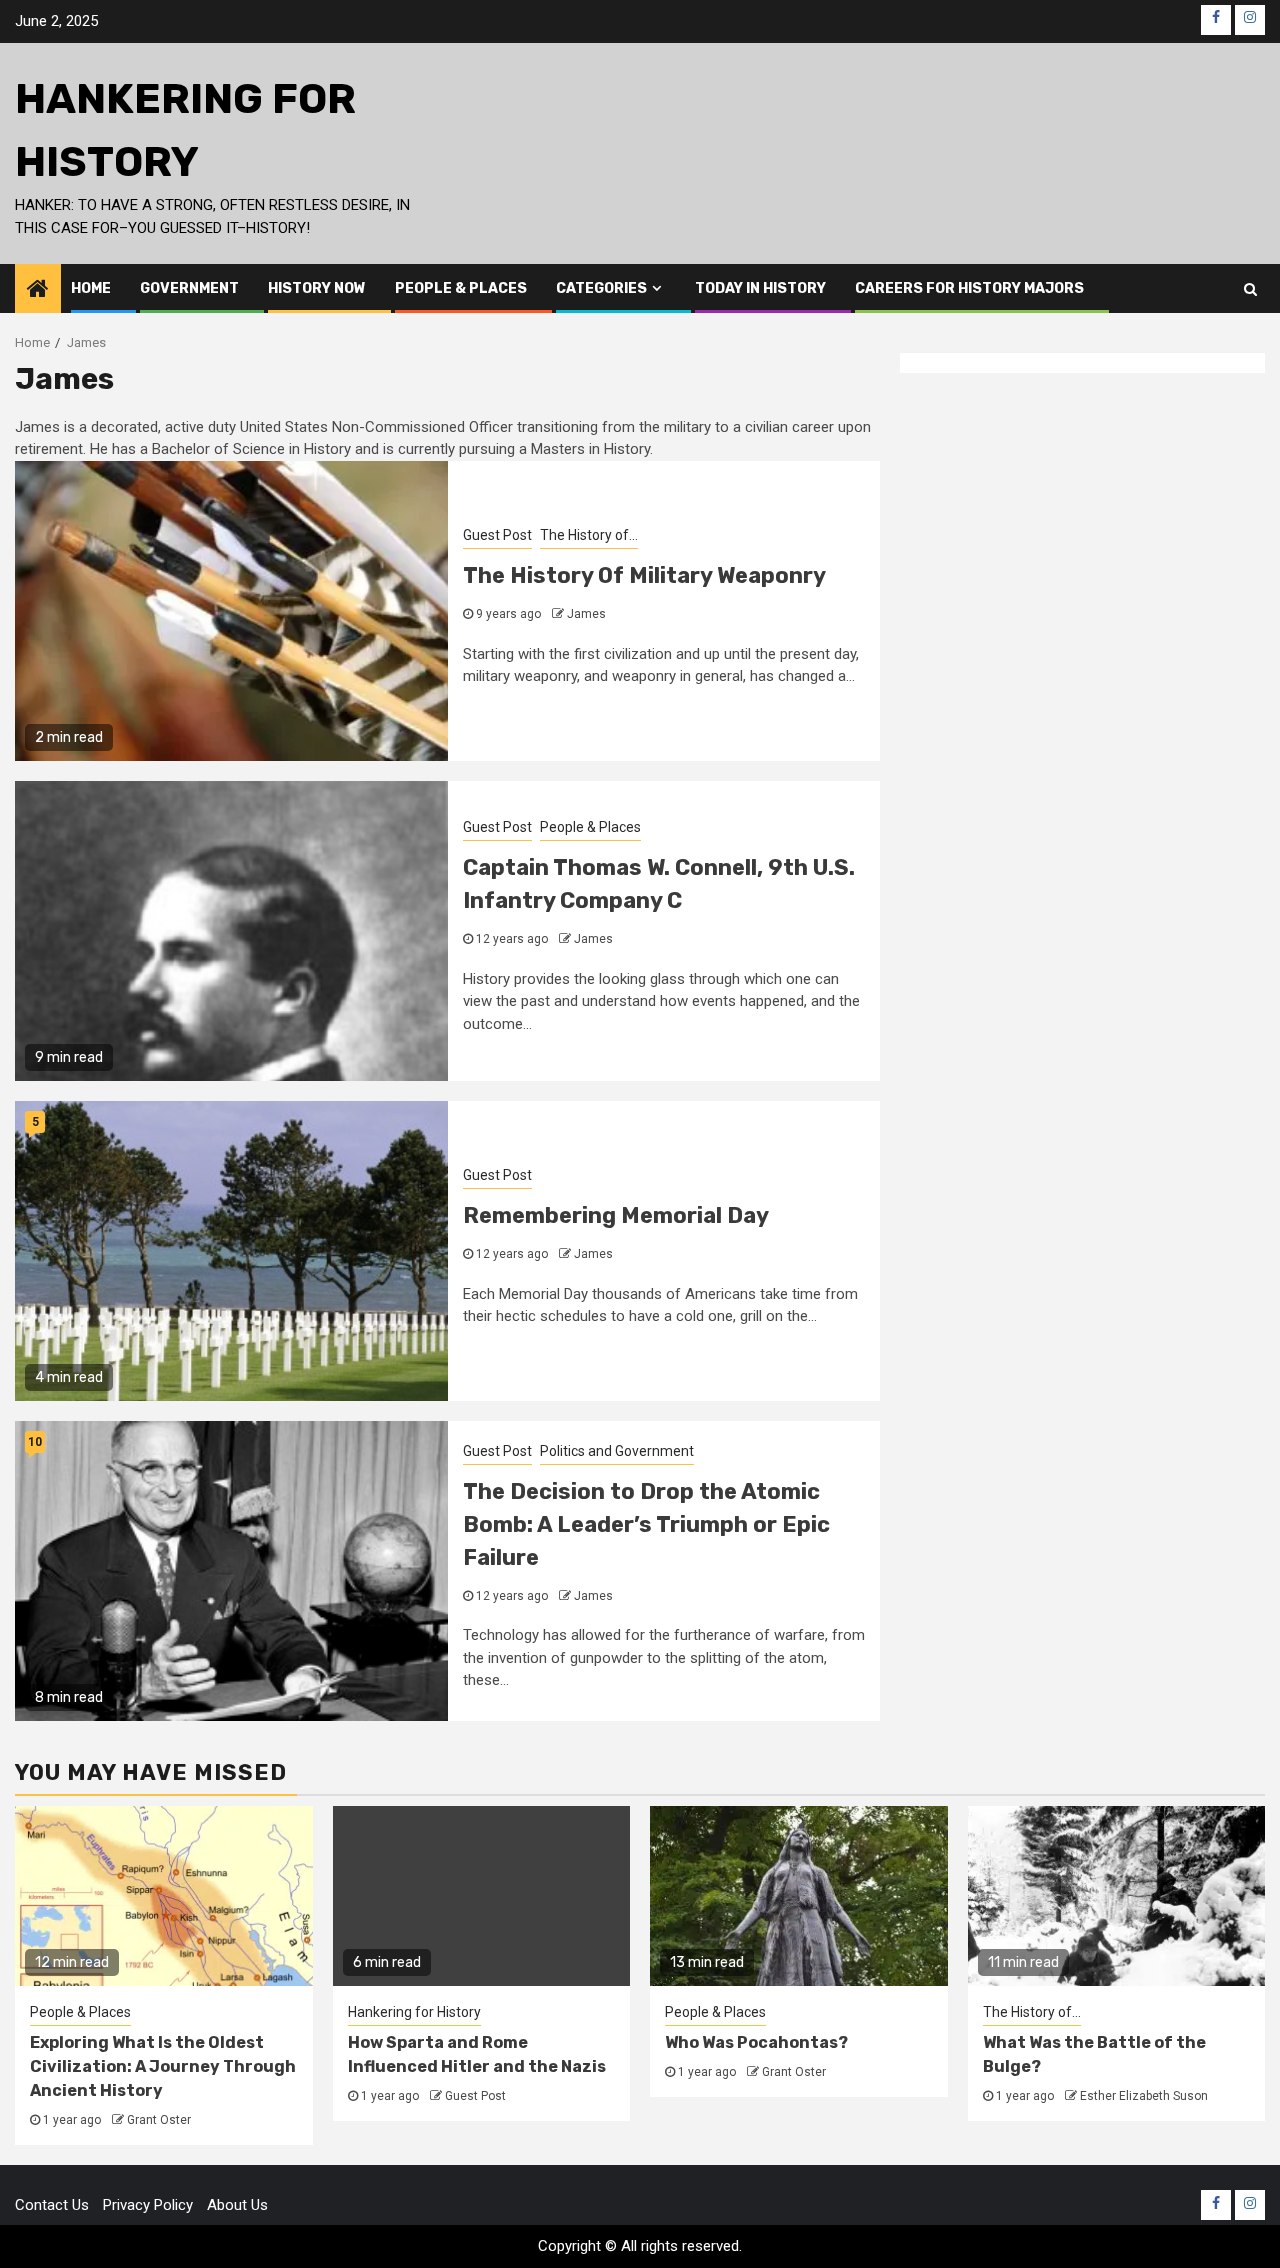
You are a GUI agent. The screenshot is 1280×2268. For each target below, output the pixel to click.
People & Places (461, 288)
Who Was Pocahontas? (756, 2042)
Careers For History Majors (969, 288)
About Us (237, 2205)
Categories (601, 288)
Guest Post (497, 535)
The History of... (589, 535)
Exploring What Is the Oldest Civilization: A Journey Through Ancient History (163, 2066)
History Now (317, 288)
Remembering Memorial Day (616, 1215)
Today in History (760, 288)
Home (91, 288)
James (586, 614)
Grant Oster (159, 2120)
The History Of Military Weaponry (644, 575)
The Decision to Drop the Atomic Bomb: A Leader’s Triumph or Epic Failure (646, 1524)
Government (189, 288)
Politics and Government (617, 1451)
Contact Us (52, 2205)
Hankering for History (414, 2012)
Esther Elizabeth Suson (1144, 2096)
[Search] (1250, 289)
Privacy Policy (148, 2205)
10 (35, 1442)
